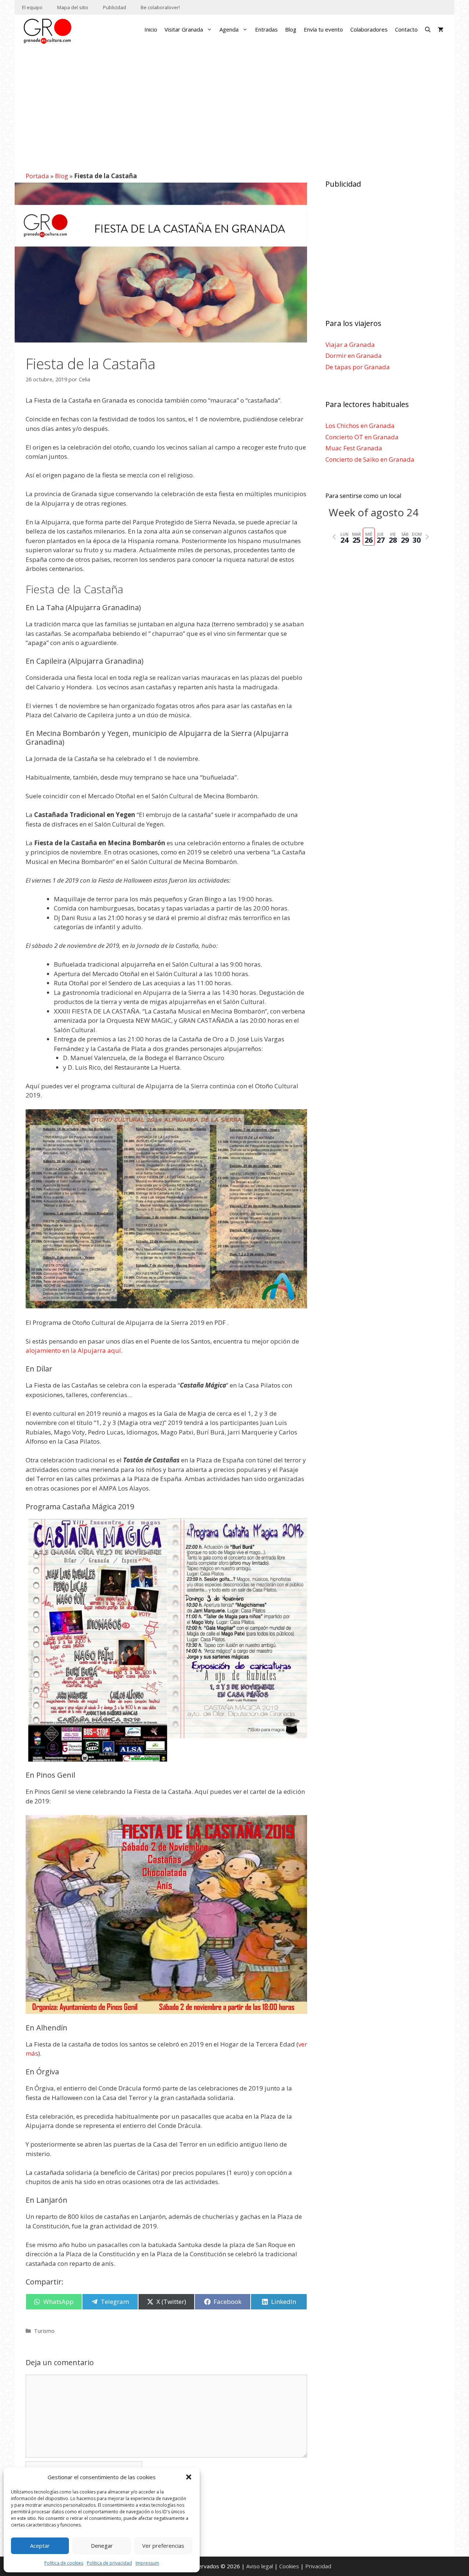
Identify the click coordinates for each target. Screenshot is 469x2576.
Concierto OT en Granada (362, 437)
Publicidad (115, 7)
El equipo (32, 7)
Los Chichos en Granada (360, 426)
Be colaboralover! (160, 7)
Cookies (289, 2566)
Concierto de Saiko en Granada (370, 459)
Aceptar (40, 2546)
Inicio (151, 29)
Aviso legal (260, 2566)
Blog (291, 29)
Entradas (266, 29)
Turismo (44, 2331)
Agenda (229, 29)
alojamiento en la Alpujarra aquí (73, 1350)
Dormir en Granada (354, 356)
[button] (189, 2477)
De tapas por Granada (358, 367)
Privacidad (318, 2566)
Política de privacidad (109, 2563)
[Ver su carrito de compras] (441, 29)
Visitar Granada (184, 29)
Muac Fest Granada (354, 448)
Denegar (102, 2546)
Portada (37, 176)
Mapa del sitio (73, 7)
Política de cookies (64, 2563)
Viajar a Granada (350, 345)
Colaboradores (369, 29)
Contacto (406, 29)
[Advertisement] (234, 104)
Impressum (147, 2563)
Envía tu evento (323, 29)
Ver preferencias (163, 2546)
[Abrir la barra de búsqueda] (428, 29)
